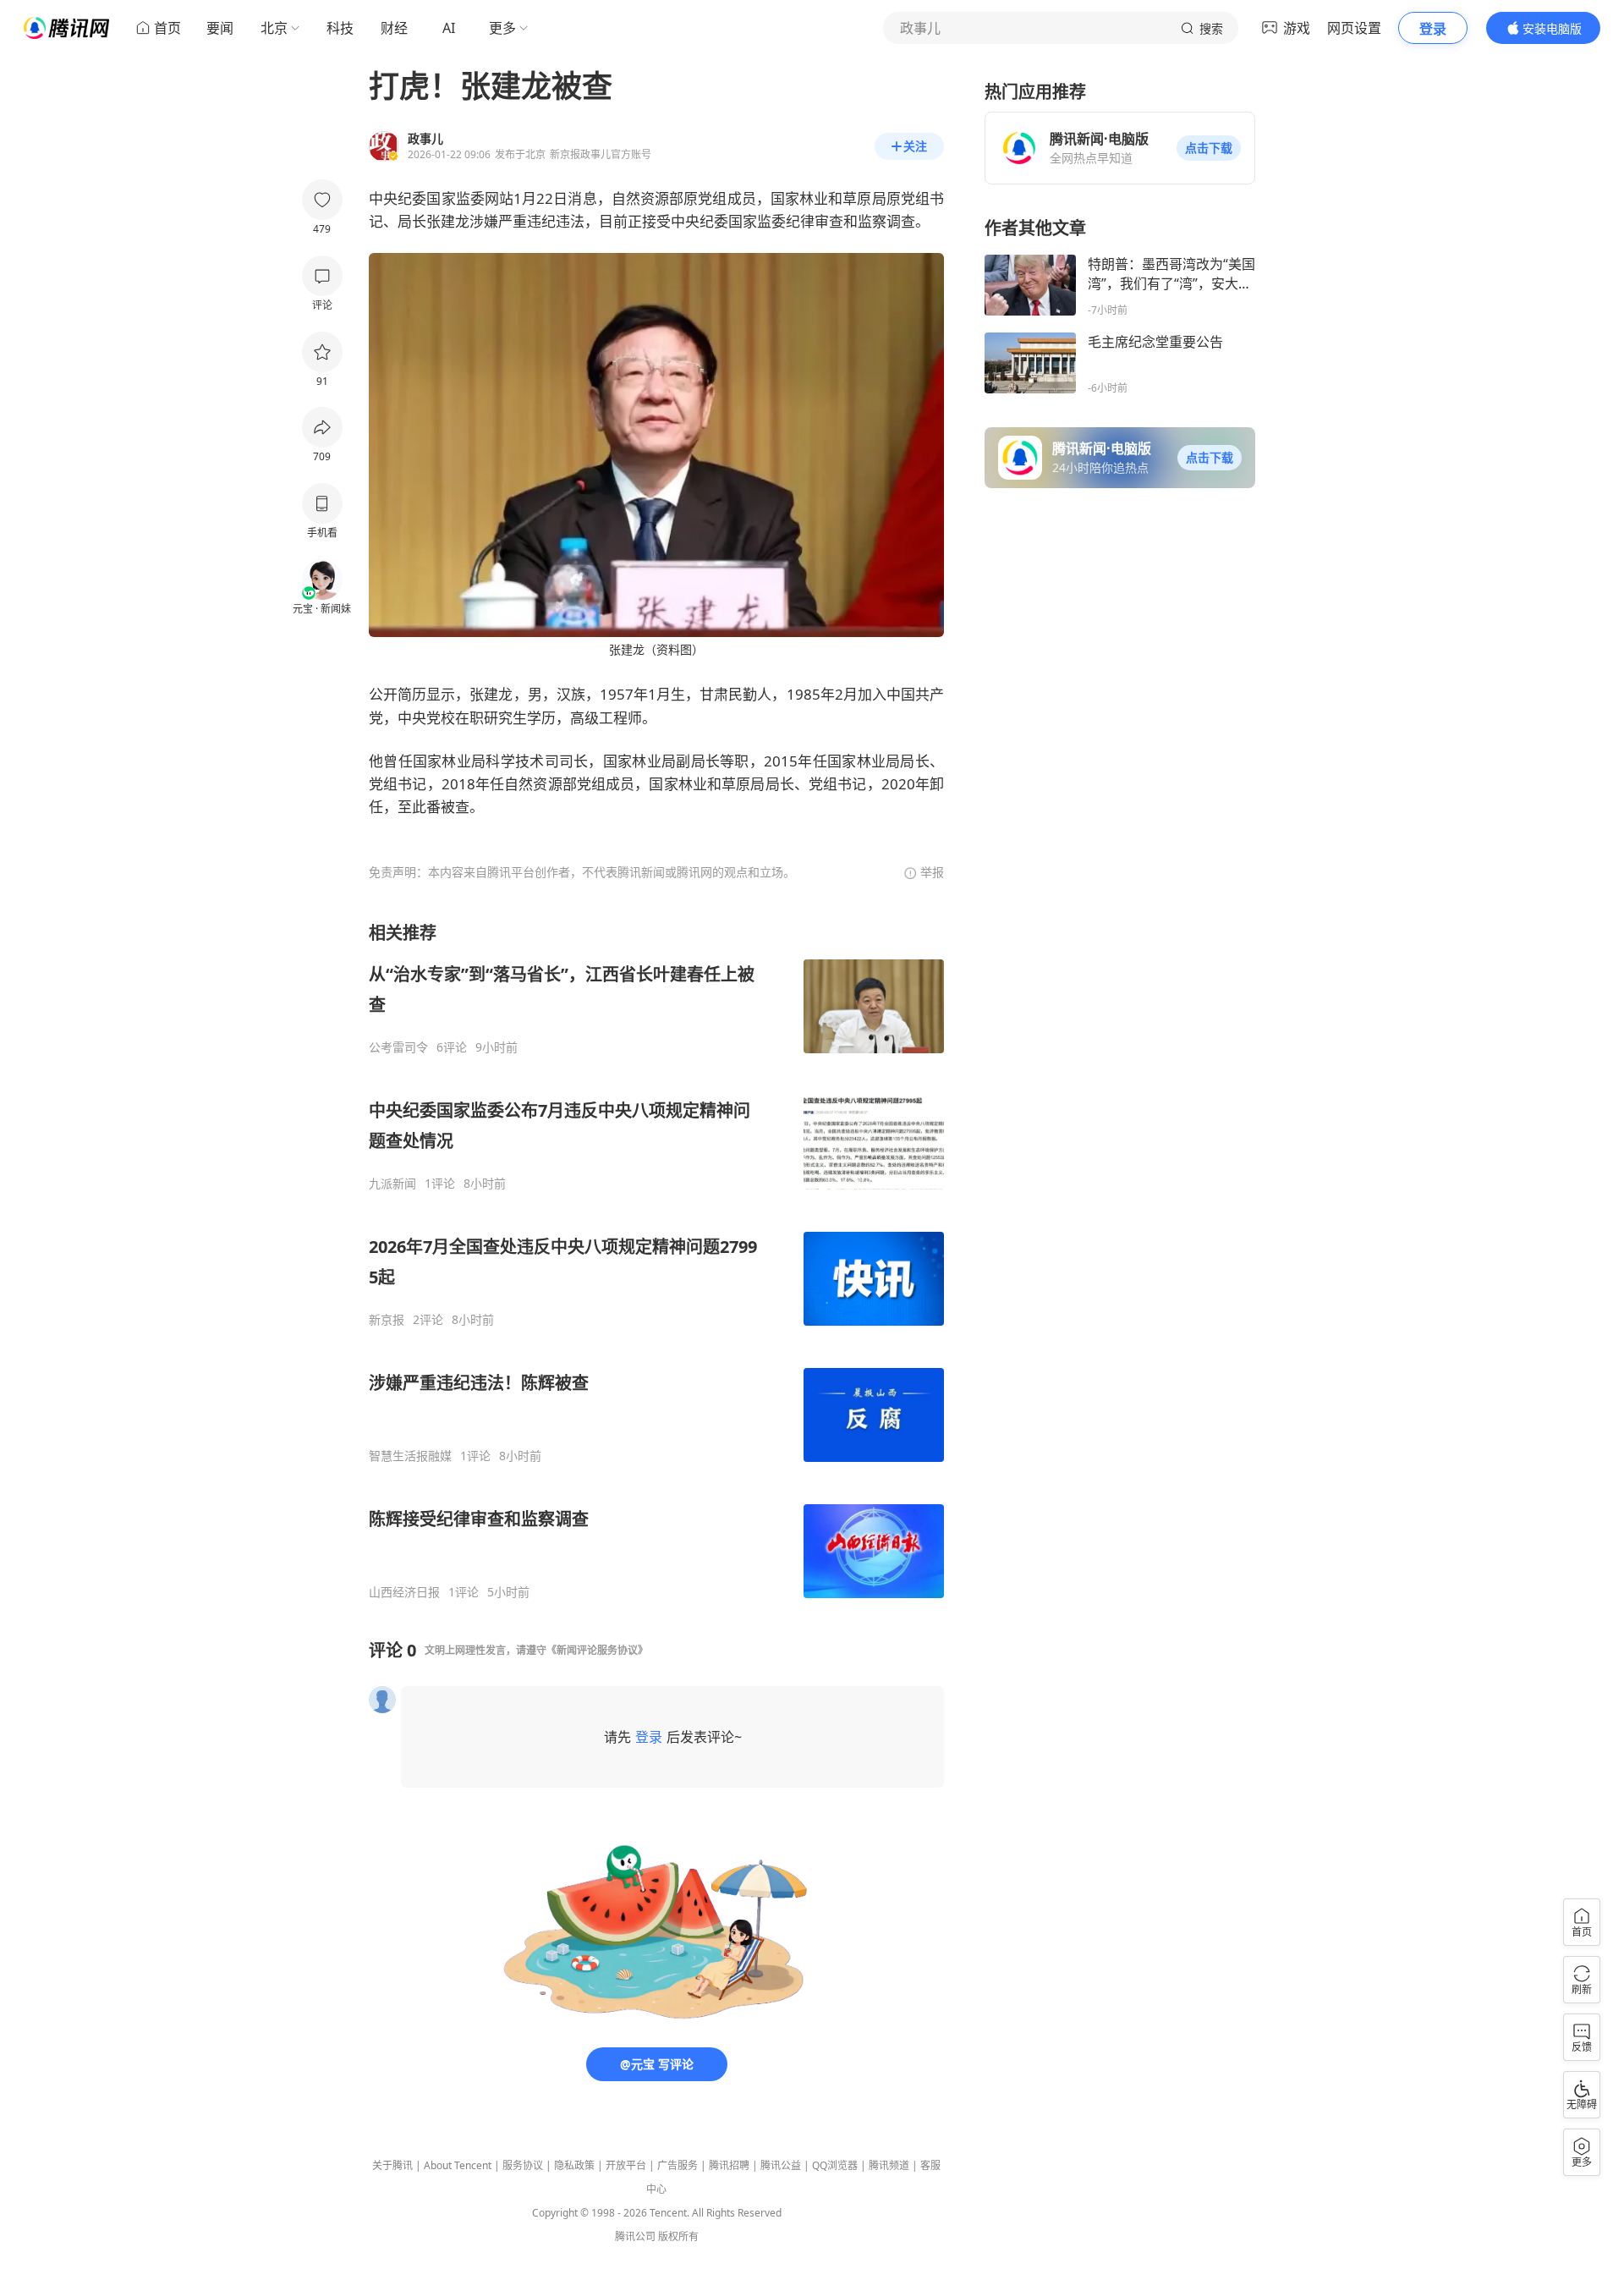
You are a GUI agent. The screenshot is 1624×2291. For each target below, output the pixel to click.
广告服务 (678, 2165)
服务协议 (523, 2165)
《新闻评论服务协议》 (597, 1650)
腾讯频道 (889, 2165)
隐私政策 (574, 2165)
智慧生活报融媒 (410, 1456)
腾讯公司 (635, 2236)
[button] (1209, 148)
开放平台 (626, 2165)
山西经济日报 (404, 1592)
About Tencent (458, 2165)
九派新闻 (392, 1184)
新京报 (387, 1320)
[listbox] (656, 1261)
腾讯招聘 (729, 2165)
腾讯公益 (781, 2165)
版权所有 (678, 2236)
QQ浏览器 (835, 2165)
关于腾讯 (392, 2165)
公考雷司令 (398, 1047)
